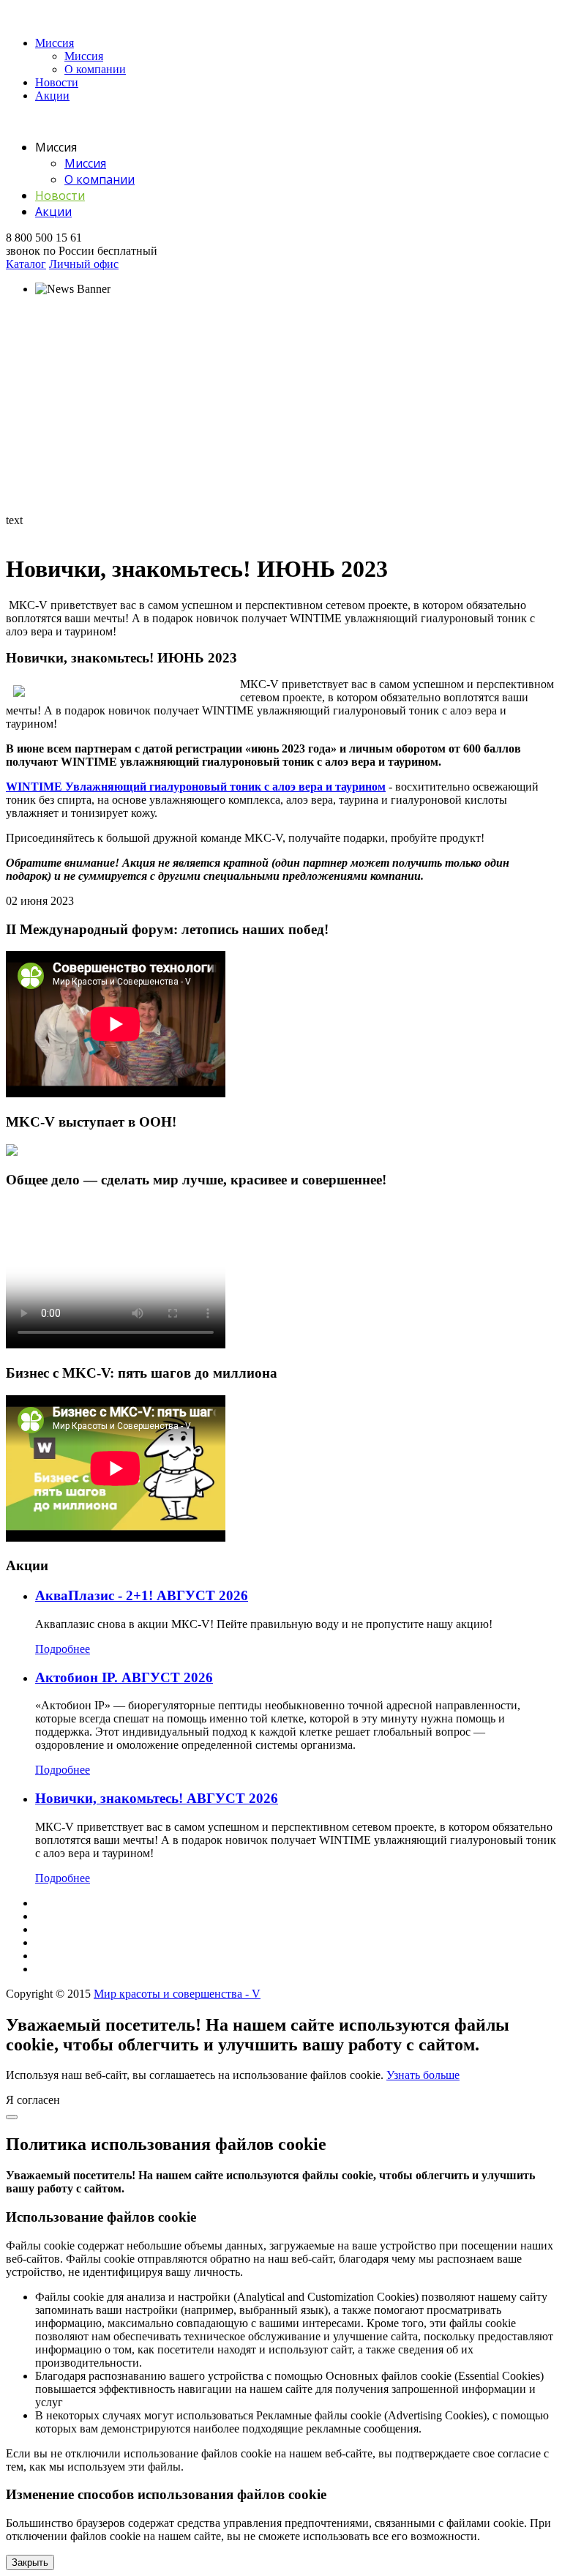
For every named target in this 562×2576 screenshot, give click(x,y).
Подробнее (63, 1649)
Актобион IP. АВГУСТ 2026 (124, 1677)
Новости (57, 82)
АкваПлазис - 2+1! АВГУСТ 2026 (142, 1595)
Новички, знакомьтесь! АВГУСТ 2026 (157, 1798)
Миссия (55, 43)
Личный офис (84, 264)
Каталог (26, 264)
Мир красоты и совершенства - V (177, 1994)
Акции (52, 96)
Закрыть (30, 2562)
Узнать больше (423, 2075)
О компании (95, 69)
